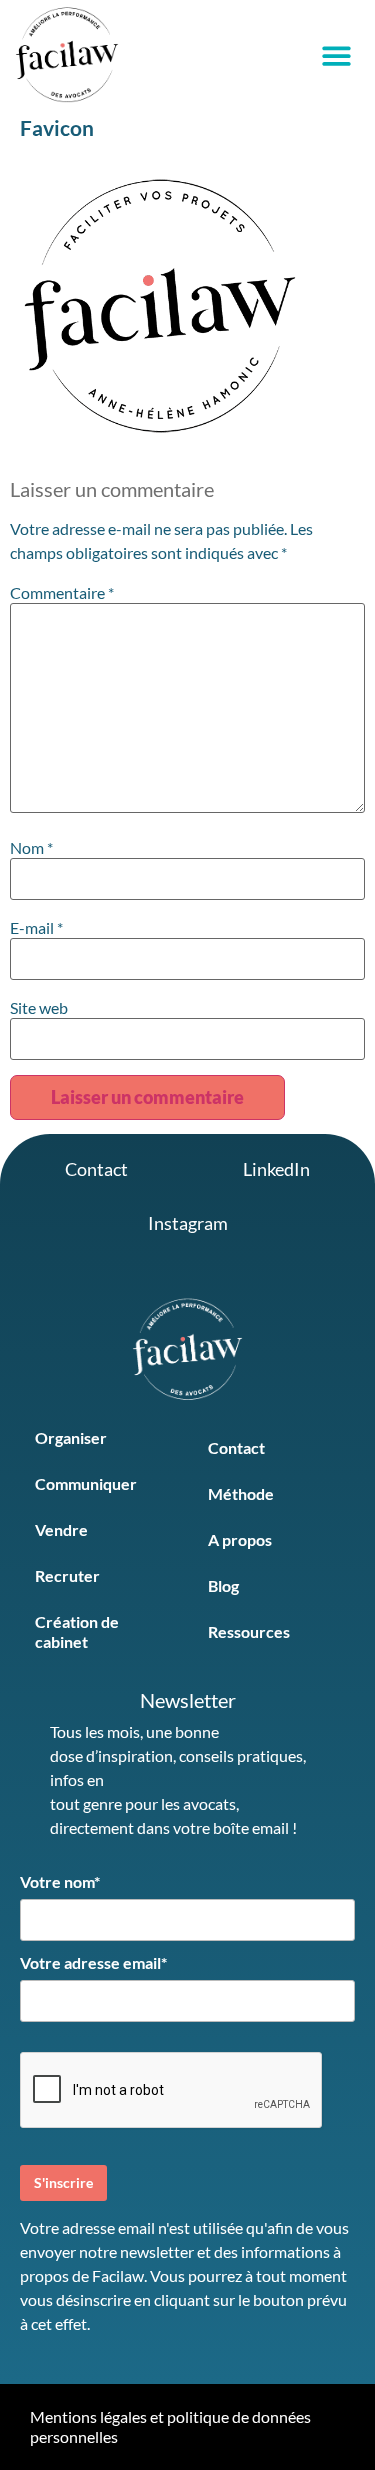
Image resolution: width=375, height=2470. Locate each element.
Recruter (67, 1575)
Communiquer (86, 1483)
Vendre (61, 1529)
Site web (39, 1008)
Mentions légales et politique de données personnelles (170, 2426)
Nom (31, 848)
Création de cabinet (77, 1631)
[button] (337, 55)
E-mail (36, 928)
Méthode (241, 1493)
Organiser (71, 1437)
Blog (223, 1585)
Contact (236, 1447)
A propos (240, 1539)
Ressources (249, 1631)
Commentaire (62, 593)
